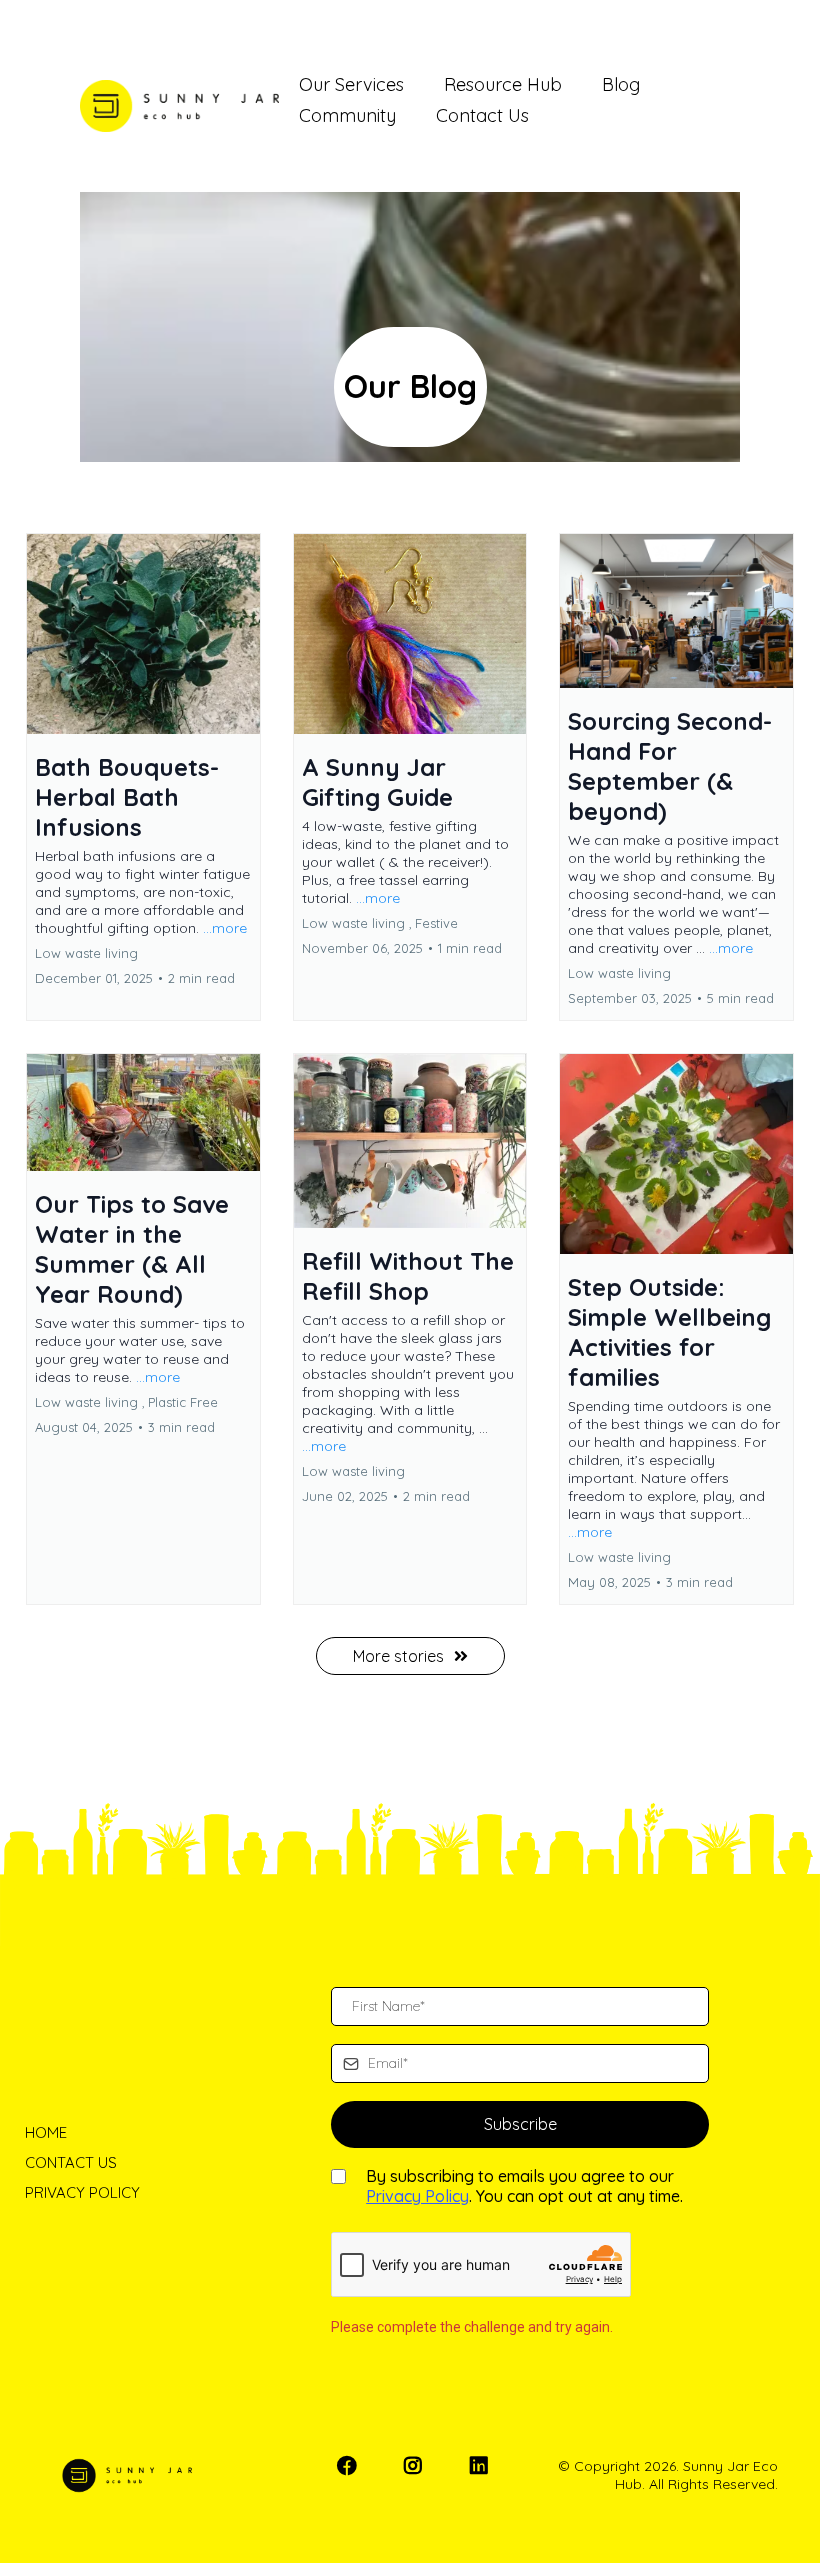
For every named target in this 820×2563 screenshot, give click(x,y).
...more (225, 928)
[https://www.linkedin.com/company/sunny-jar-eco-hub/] (482, 2475)
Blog (621, 84)
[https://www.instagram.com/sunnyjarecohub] (415, 2475)
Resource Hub (503, 84)
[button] (143, 777)
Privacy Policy (417, 2196)
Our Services (351, 84)
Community (347, 115)
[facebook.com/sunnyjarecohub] (349, 2475)
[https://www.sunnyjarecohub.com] (179, 106)
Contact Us (482, 115)
